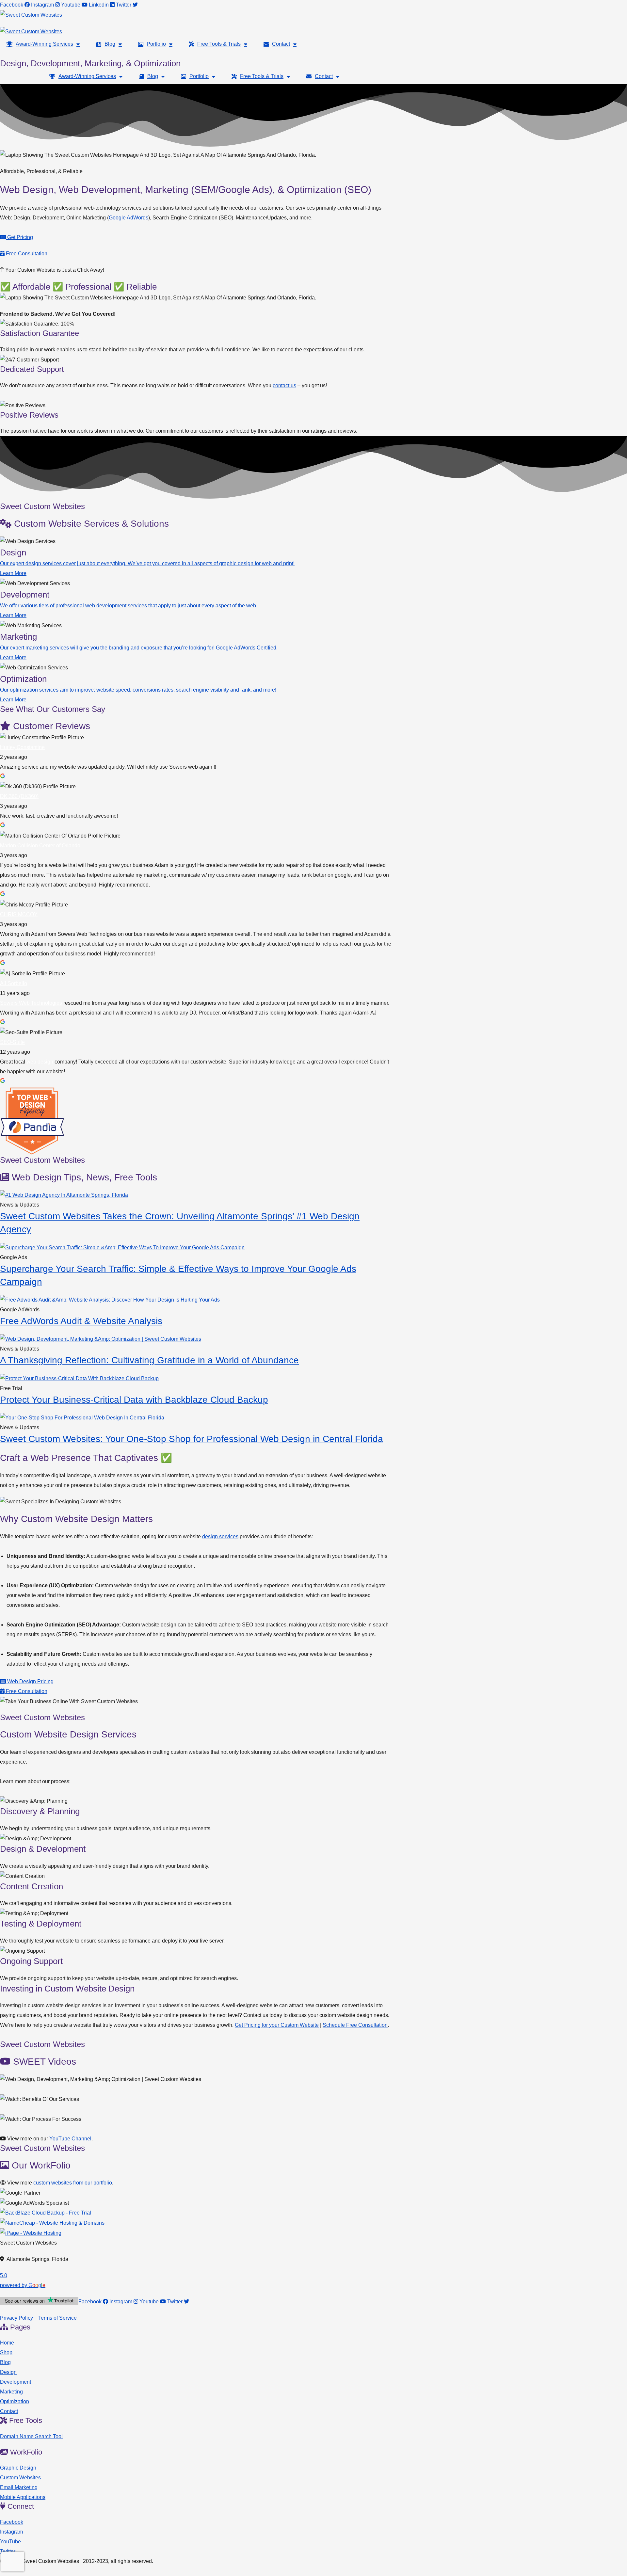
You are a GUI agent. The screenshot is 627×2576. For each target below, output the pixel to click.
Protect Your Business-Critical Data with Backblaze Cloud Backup (134, 1400)
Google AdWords (129, 218)
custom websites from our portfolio (73, 2183)
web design (40, 1062)
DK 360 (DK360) (19, 796)
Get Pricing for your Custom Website (277, 2025)
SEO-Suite (12, 1042)
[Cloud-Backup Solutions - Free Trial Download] (46, 2213)
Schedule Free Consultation (355, 2025)
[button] (196, 2089)
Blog (110, 44)
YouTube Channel (70, 2139)
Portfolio (156, 44)
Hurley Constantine (22, 747)
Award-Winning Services (44, 44)
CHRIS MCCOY (19, 914)
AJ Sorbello (14, 983)
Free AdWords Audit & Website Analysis (81, 1321)
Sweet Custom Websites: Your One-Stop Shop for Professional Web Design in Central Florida (192, 1439)
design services (220, 1536)
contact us (284, 385)
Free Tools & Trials (219, 44)
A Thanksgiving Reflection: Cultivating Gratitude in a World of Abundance (149, 1360)
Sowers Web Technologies (31, 1003)
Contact (281, 44)
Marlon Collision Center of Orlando (40, 846)
